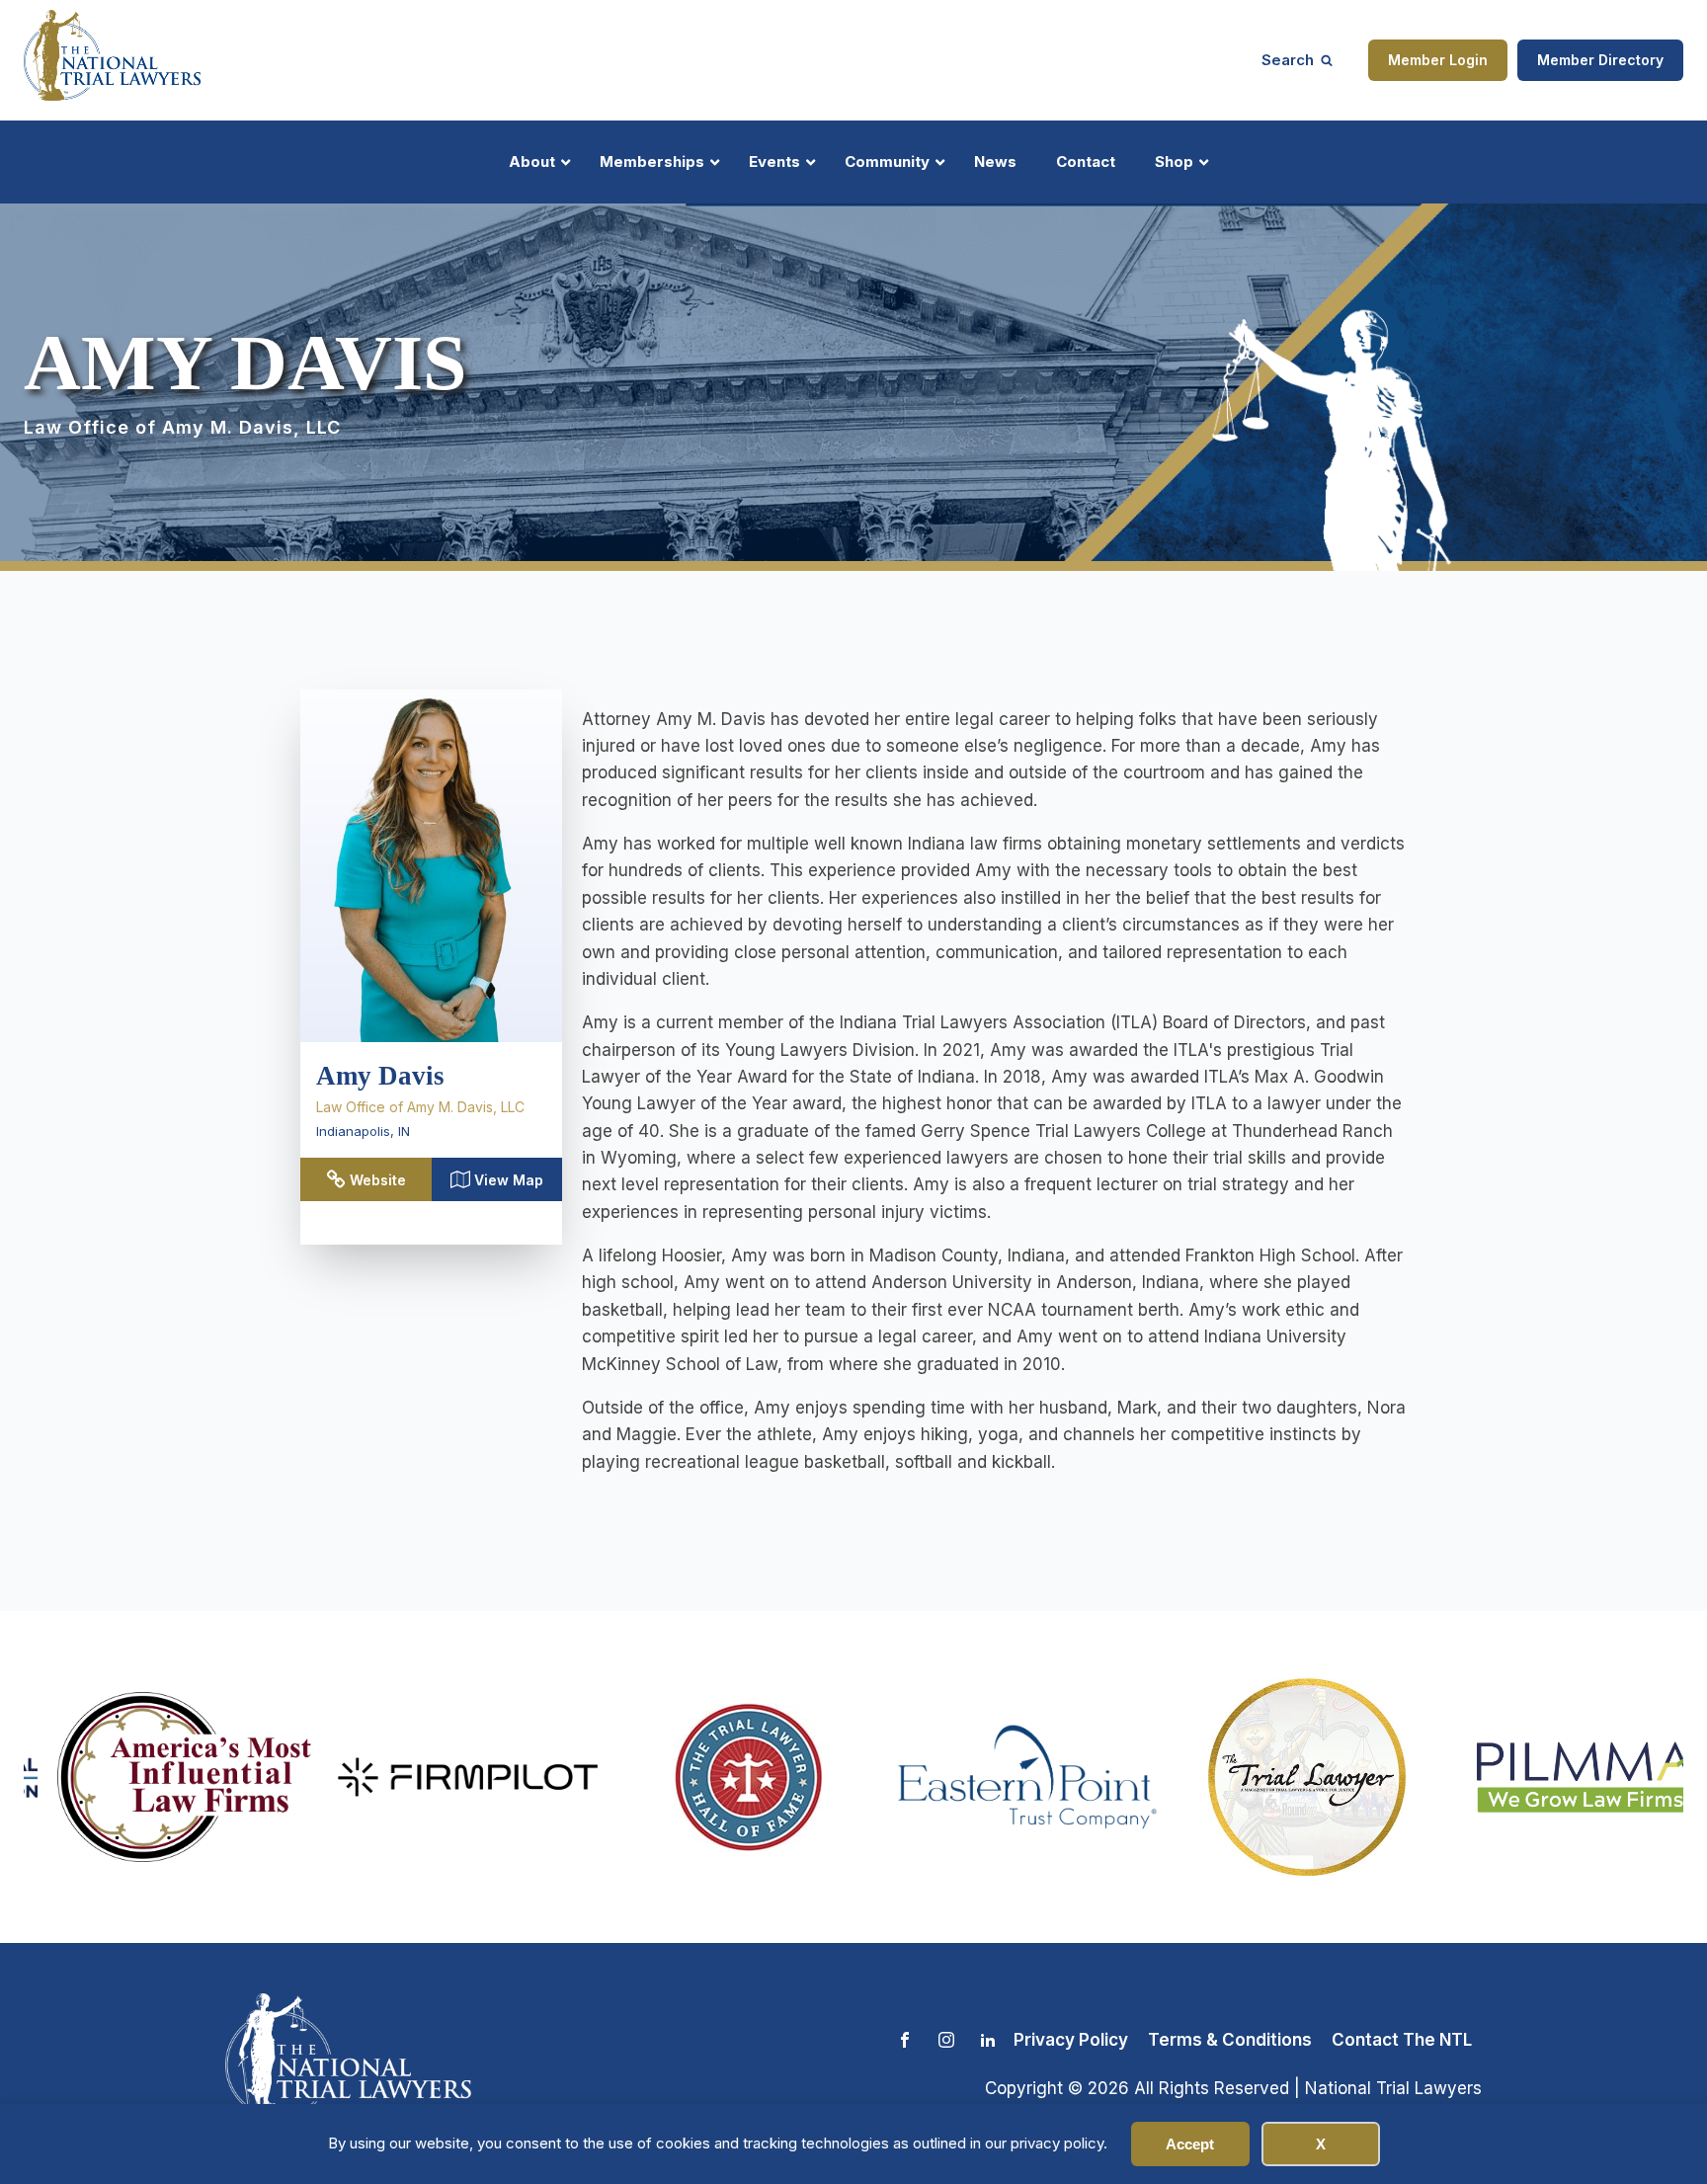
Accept (1190, 2144)
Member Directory (1600, 60)
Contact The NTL (1402, 2040)
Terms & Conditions (1230, 2040)
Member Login (1438, 60)
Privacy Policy (1071, 2040)
